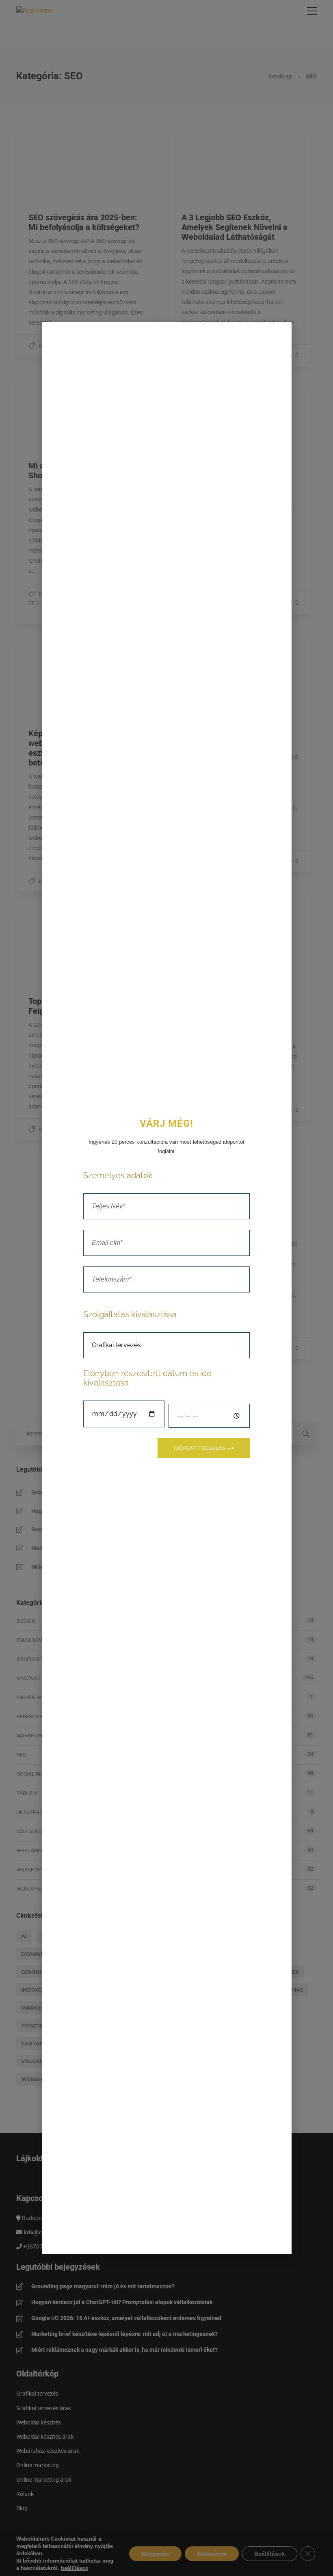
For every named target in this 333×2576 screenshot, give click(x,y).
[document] (166, 1288)
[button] (281, 333)
